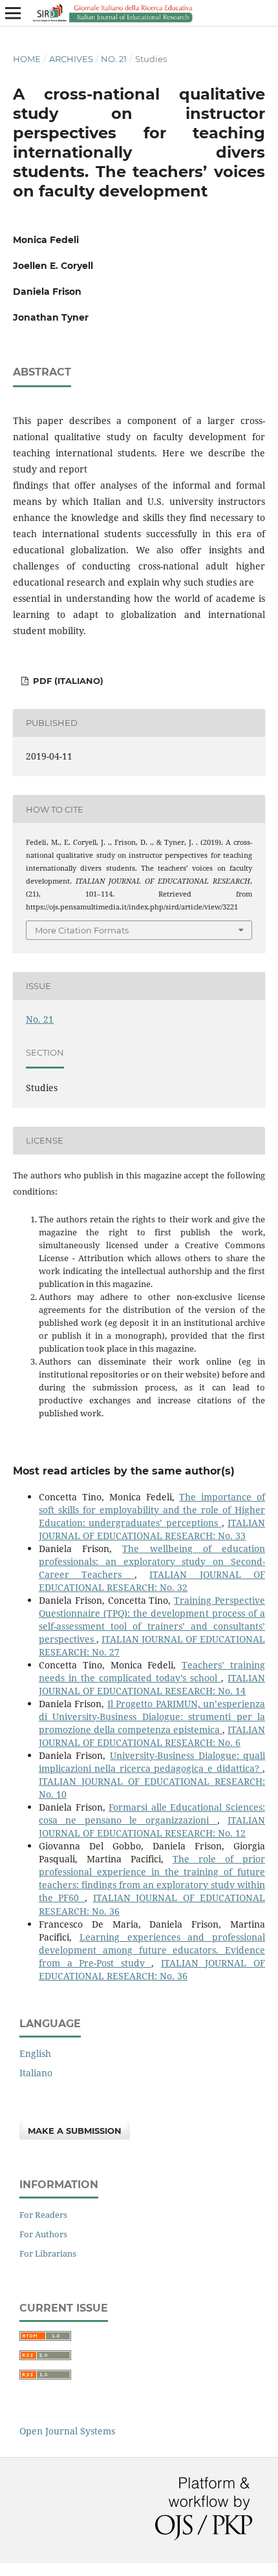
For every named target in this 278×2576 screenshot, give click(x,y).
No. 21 (114, 59)
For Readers (43, 2215)
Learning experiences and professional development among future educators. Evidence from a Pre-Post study (152, 1950)
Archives (71, 59)
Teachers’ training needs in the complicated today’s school (152, 1671)
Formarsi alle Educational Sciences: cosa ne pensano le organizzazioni (152, 1814)
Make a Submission (75, 2131)
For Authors (43, 2234)
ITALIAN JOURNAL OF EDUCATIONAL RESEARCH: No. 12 (152, 1826)
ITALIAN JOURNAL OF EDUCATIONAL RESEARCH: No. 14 (152, 1684)
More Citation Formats (82, 930)
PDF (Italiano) (67, 681)
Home (27, 59)
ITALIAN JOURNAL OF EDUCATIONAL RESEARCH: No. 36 (152, 1969)
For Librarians (48, 2253)
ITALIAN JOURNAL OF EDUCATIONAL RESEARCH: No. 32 (152, 1581)
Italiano (36, 2073)
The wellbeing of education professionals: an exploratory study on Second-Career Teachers (152, 1561)
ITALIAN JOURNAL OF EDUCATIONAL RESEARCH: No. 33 (152, 1529)
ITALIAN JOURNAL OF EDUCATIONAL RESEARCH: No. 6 (152, 1736)
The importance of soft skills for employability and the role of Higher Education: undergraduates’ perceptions (152, 1510)
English (35, 2053)
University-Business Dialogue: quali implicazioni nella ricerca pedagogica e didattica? (152, 1762)
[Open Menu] (13, 13)
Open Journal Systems (67, 2431)
